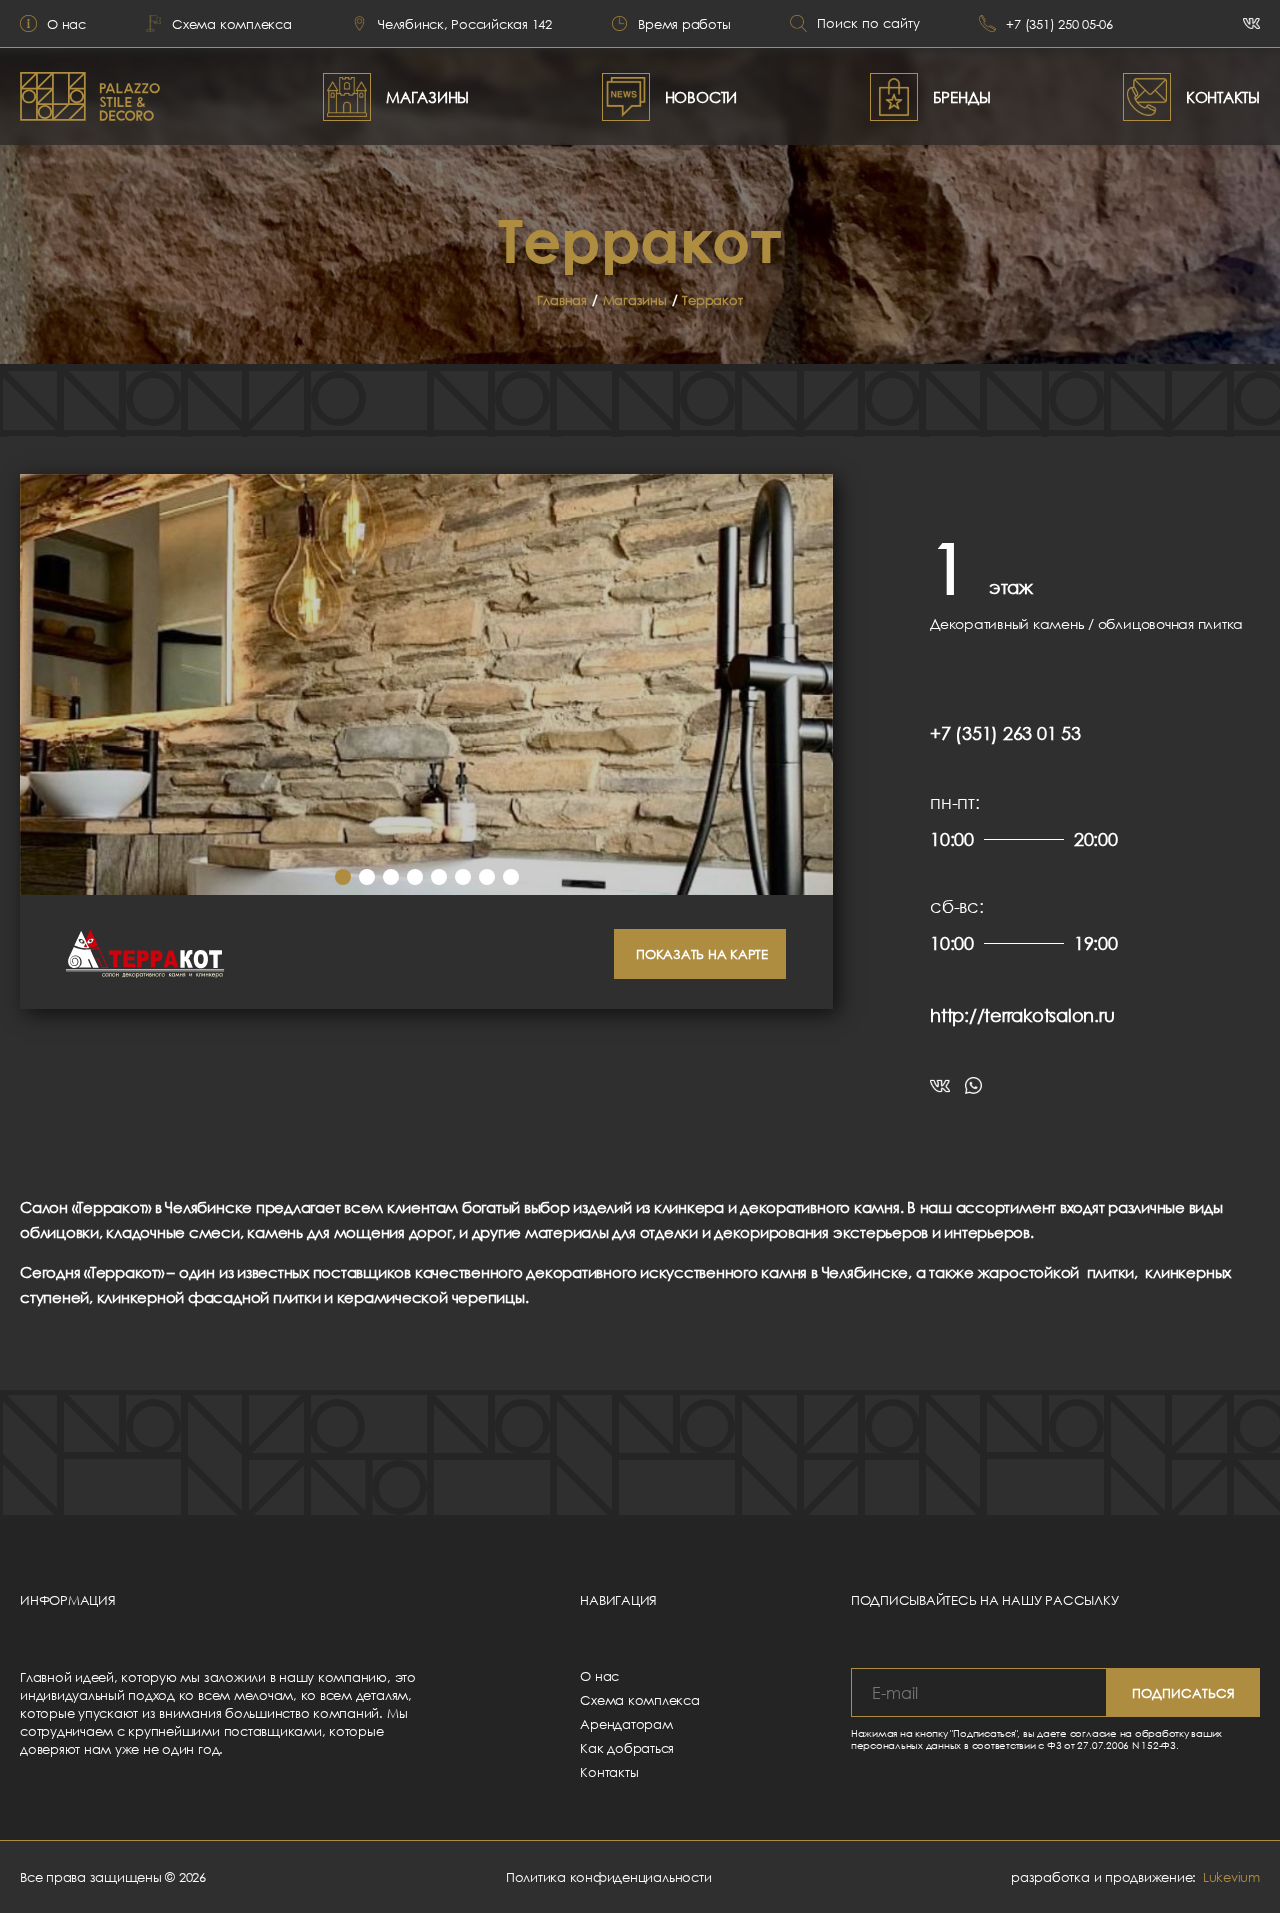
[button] (343, 877)
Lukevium (1231, 1877)
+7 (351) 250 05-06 (1059, 24)
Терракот (712, 300)
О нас (66, 24)
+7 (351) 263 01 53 (1005, 733)
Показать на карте (702, 954)
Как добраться (627, 1748)
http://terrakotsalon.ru (1022, 1015)
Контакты (609, 1772)
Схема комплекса (231, 24)
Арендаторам (626, 1724)
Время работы (684, 24)
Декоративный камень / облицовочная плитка (1086, 623)
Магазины (635, 300)
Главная (561, 300)
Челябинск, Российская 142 (465, 24)
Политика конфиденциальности (609, 1877)
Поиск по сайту (868, 23)
